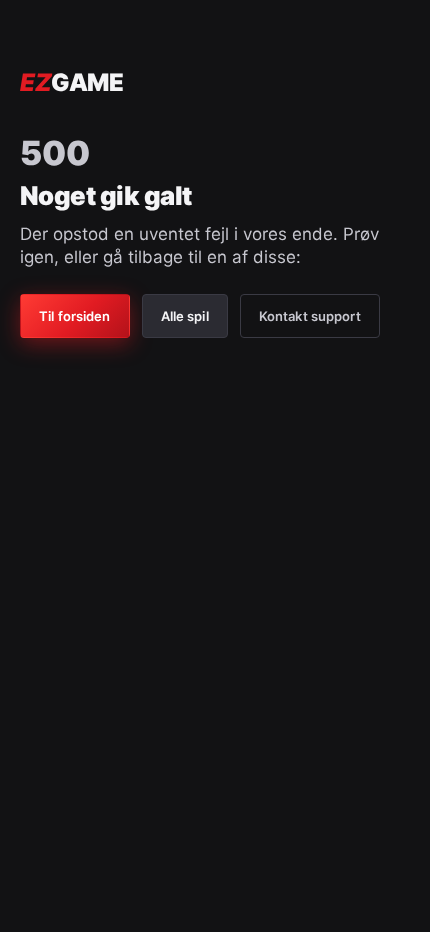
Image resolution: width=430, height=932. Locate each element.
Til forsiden (75, 316)
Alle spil (185, 316)
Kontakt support (310, 316)
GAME (71, 82)
